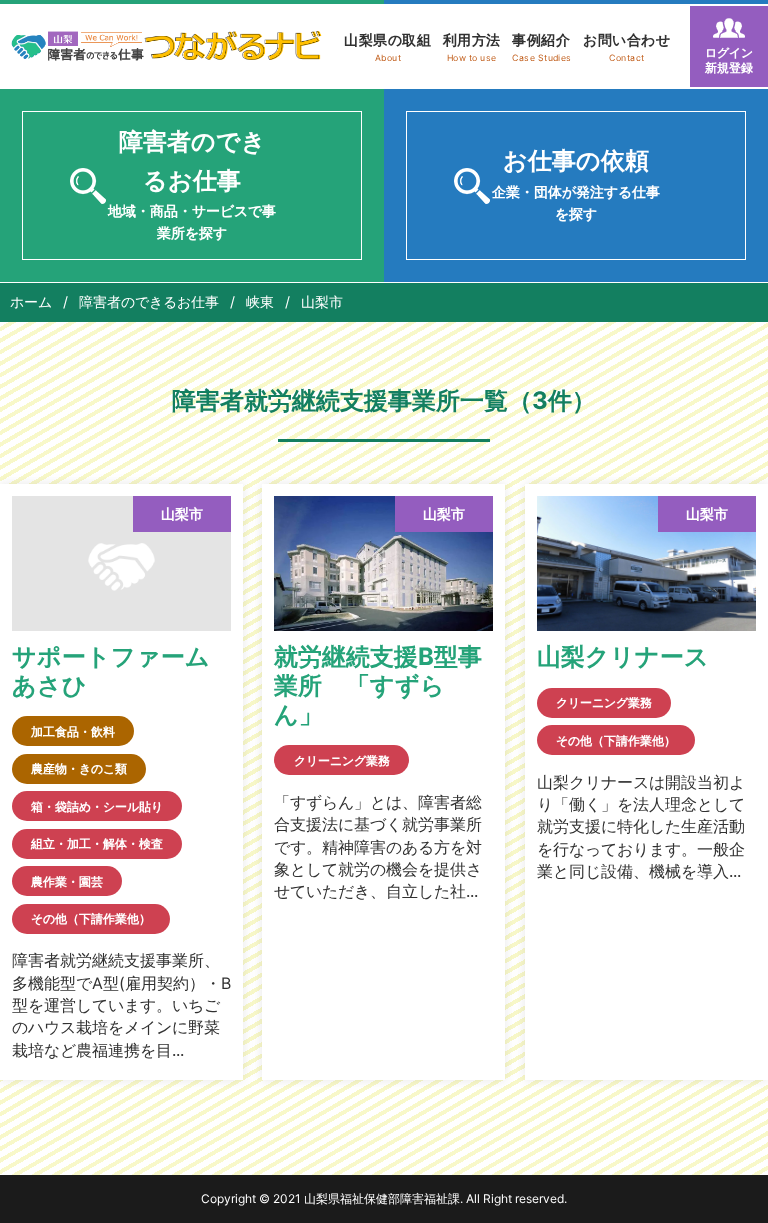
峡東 (260, 301)
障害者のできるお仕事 (149, 301)
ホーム (31, 301)
